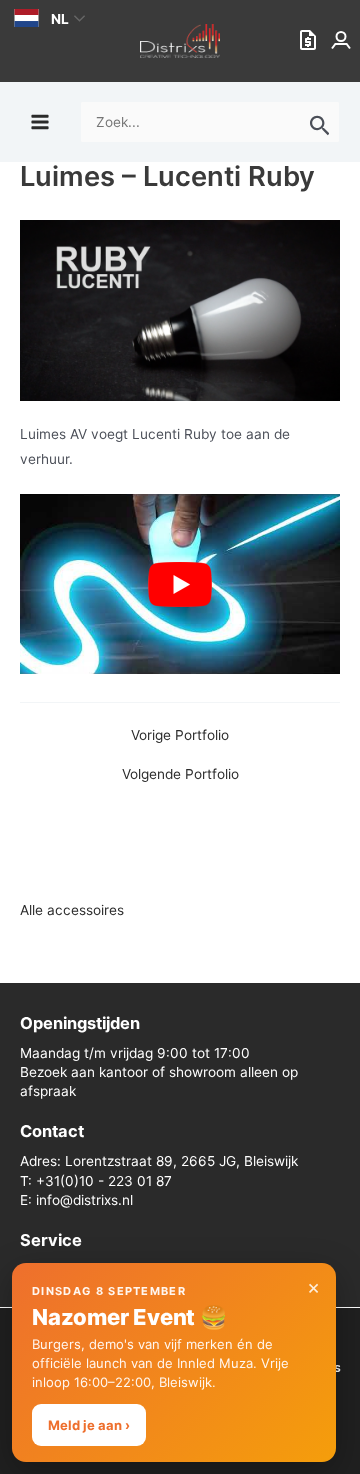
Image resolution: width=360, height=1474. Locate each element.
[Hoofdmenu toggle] (39, 121)
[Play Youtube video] (180, 584)
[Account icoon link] (343, 41)
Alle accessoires (72, 910)
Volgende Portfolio (180, 775)
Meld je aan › (89, 1425)
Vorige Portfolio (180, 736)
